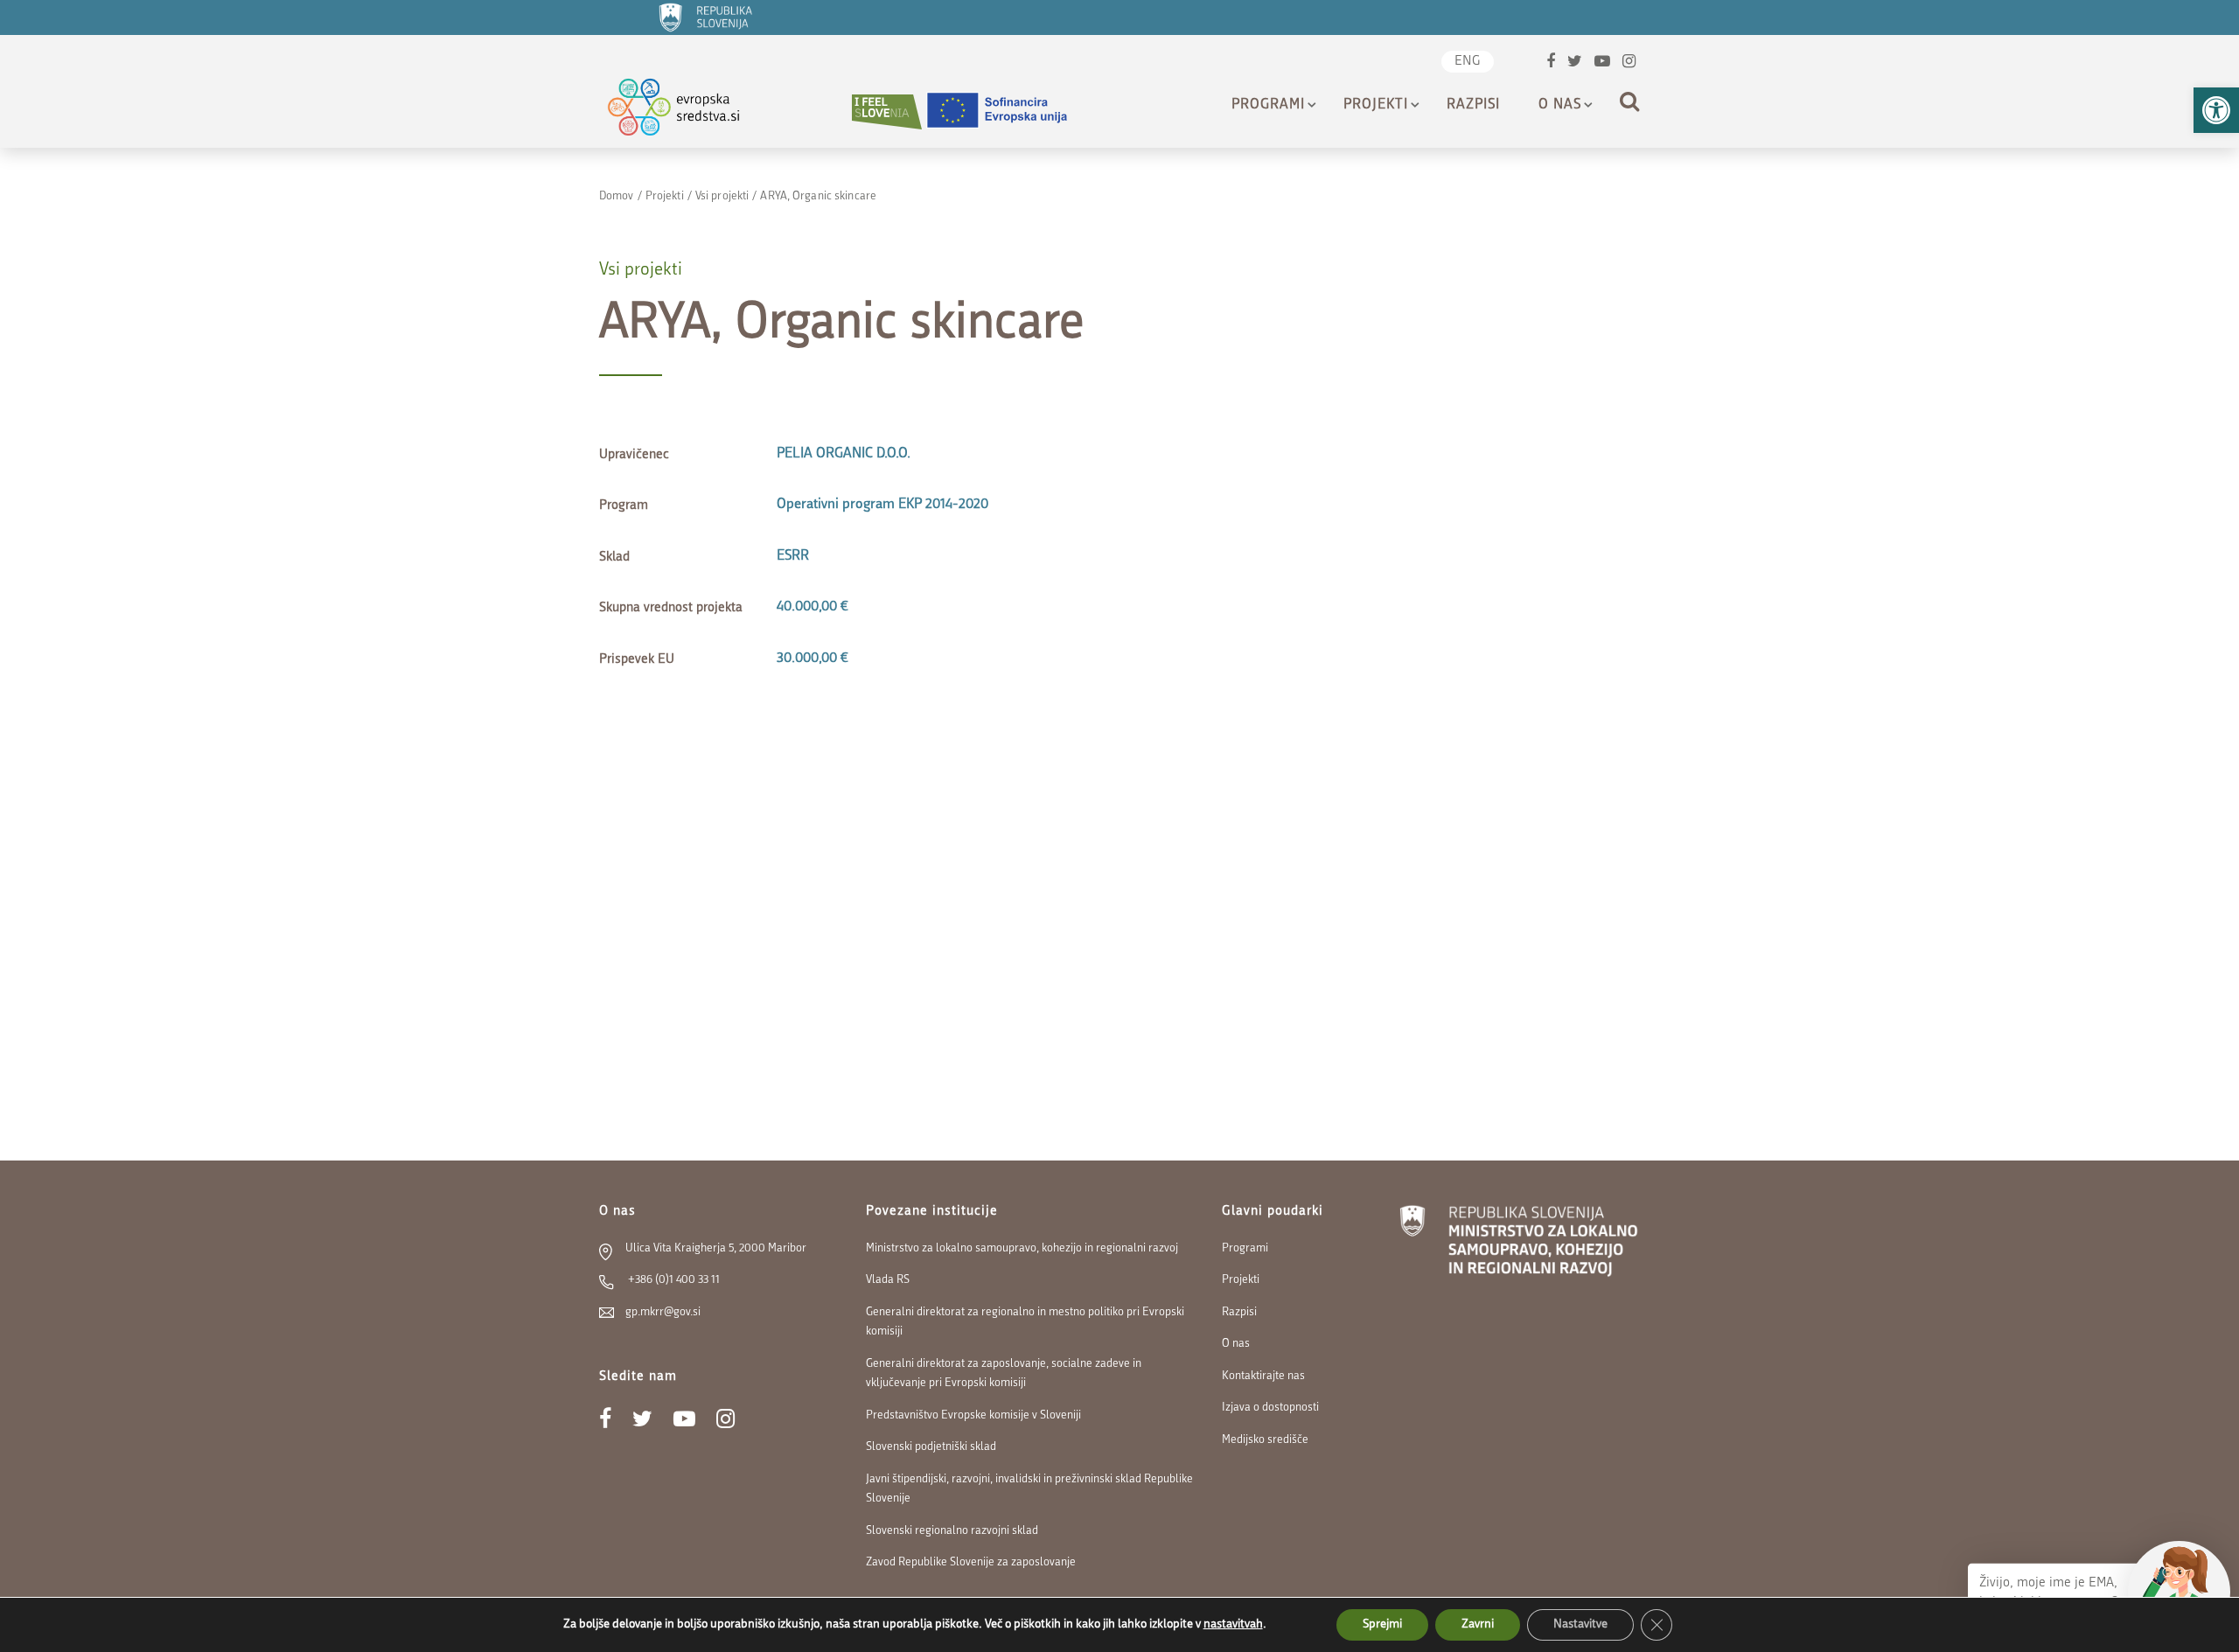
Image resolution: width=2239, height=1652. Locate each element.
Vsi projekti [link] (722, 196)
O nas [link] (1560, 105)
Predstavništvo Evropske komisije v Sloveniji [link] (973, 1415)
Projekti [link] (1376, 105)
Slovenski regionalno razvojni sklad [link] (952, 1531)
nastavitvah (1233, 1624)
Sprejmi (1382, 1624)
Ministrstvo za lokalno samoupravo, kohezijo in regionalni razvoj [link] (1022, 1248)
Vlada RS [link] (888, 1280)
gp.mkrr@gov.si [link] (663, 1312)
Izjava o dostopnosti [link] (1270, 1408)
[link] (2216, 110)
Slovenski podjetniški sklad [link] (931, 1447)
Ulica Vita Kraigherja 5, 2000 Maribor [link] (716, 1248)
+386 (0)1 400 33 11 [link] (673, 1280)
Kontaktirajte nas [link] (1263, 1376)
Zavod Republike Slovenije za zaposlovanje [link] (971, 1562)
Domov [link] (617, 196)
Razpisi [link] (1473, 105)
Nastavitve (1580, 1624)
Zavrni (1478, 1624)
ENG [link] (1468, 62)
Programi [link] (1268, 105)
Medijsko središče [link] (1265, 1440)
